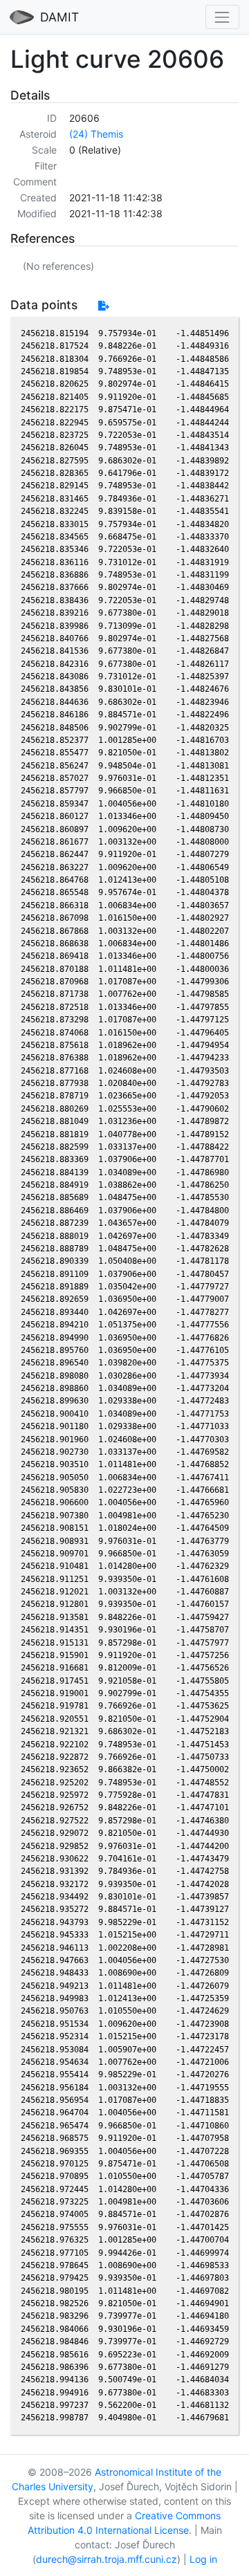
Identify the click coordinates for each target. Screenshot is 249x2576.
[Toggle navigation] (222, 17)
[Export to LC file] (103, 305)
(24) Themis (96, 134)
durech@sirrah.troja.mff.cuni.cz (107, 2559)
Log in (203, 2559)
